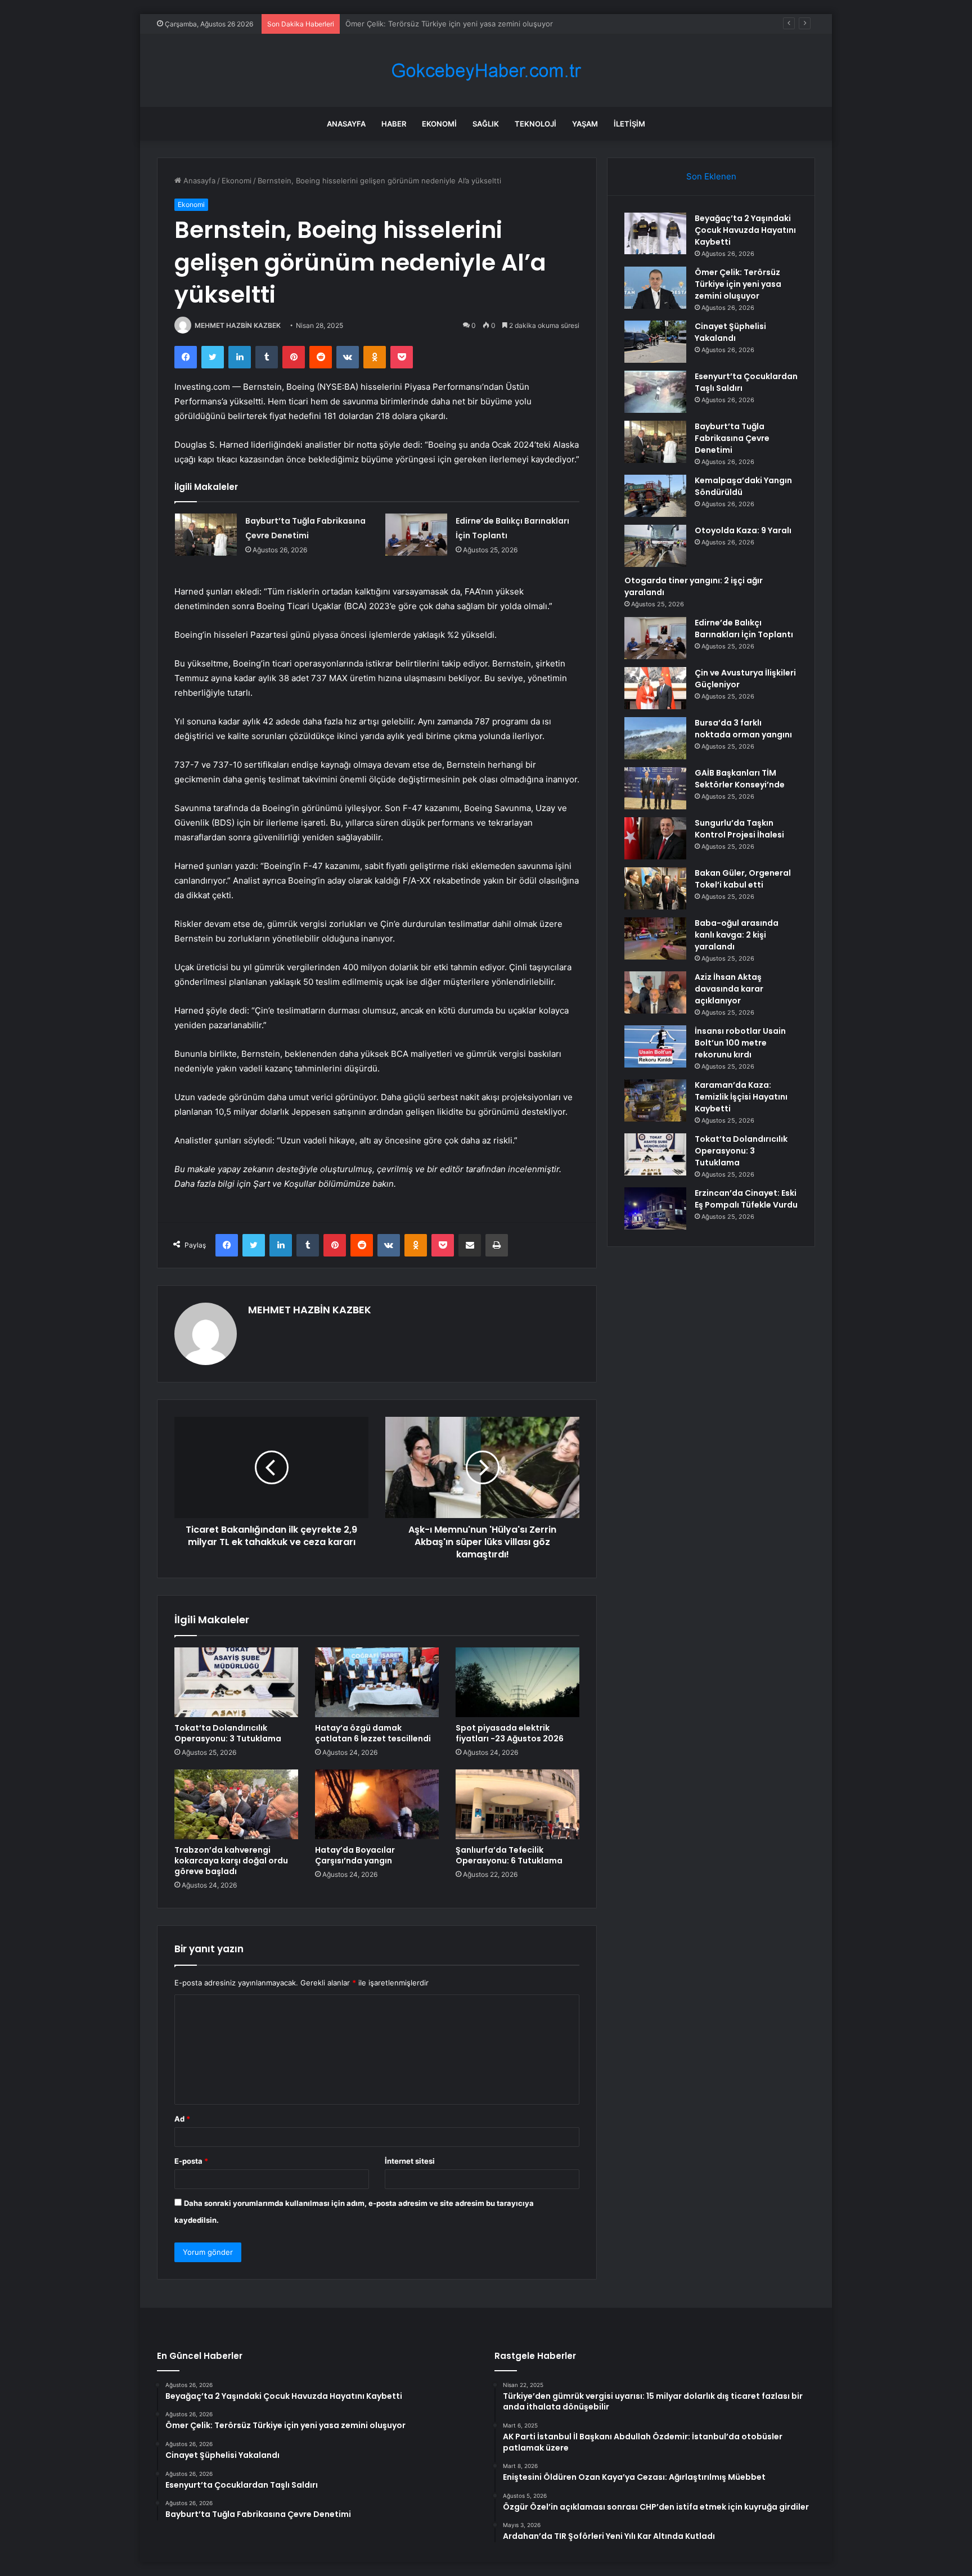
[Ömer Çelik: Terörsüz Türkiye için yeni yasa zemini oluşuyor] (655, 288)
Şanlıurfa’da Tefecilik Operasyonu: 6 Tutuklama (509, 1855)
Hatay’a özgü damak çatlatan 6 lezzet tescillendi (373, 1733)
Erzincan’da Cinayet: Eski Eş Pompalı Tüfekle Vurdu (746, 1199)
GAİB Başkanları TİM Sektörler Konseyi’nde (740, 779)
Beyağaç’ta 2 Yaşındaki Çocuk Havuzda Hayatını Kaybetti (745, 230)
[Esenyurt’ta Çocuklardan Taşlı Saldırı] (655, 392)
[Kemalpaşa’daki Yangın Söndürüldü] (655, 496)
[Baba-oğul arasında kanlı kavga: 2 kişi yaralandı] (655, 938)
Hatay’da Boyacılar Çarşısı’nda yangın (355, 1855)
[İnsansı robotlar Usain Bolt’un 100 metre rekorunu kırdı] (655, 1046)
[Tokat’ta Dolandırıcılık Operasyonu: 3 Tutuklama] (236, 1682)
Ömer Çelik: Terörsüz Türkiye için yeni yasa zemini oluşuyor (738, 284)
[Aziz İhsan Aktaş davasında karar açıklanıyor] (655, 992)
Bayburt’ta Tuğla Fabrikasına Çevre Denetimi (732, 438)
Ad (182, 2119)
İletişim (629, 124)
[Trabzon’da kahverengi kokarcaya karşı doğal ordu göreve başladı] (236, 1804)
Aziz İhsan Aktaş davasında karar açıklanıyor (729, 989)
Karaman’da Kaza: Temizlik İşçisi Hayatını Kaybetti (741, 1097)
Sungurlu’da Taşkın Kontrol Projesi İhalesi (739, 829)
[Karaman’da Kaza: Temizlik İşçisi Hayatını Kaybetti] (655, 1100)
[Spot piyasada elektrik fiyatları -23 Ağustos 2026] (517, 1682)
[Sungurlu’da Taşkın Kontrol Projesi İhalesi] (655, 838)
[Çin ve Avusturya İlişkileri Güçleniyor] (655, 688)
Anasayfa (346, 124)
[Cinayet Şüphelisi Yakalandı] (655, 342)
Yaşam (585, 124)
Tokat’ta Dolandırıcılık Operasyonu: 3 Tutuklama (228, 1733)
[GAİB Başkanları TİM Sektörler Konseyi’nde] (655, 788)
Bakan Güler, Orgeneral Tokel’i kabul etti (743, 879)
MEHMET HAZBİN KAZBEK (238, 325)
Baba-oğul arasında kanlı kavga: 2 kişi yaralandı (737, 935)
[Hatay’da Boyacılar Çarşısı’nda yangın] (377, 1804)
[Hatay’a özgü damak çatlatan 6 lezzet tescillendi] (377, 1682)
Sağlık (486, 124)
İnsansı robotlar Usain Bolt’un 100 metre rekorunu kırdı (740, 1043)
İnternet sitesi (410, 2161)
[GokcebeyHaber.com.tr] (486, 71)
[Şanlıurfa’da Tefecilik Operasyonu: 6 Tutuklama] (517, 1804)
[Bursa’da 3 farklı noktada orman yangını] (655, 738)
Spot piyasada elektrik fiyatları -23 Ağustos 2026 (510, 1733)
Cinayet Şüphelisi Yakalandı (393, 24)
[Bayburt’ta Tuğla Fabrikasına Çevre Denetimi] (206, 535)
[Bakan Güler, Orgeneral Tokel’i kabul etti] (655, 888)
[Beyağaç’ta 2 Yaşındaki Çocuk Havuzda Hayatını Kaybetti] (655, 233)
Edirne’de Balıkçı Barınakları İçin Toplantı (744, 629)
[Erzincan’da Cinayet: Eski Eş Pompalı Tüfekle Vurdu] (655, 1208)
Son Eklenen (711, 176)
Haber (394, 124)
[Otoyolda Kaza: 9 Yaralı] (655, 546)
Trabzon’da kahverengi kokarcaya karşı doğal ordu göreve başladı (231, 1861)
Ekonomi (439, 124)
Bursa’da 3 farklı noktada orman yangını (743, 729)
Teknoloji (535, 124)
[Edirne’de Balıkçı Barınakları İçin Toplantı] (416, 535)
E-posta (191, 2161)
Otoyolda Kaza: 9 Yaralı (743, 530)
